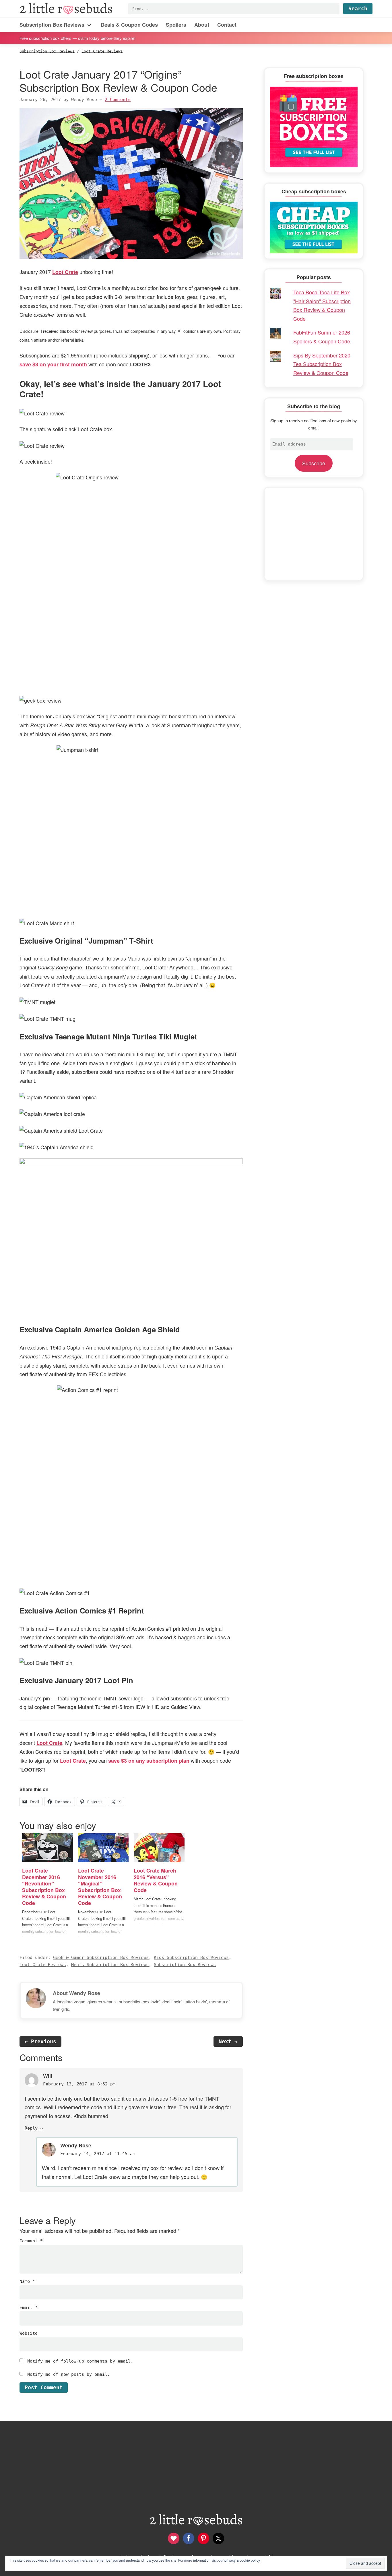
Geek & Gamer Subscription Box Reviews (101, 1957)
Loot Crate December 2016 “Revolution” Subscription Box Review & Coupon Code (44, 1887)
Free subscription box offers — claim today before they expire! (77, 38)
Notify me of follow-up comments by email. (80, 2361)
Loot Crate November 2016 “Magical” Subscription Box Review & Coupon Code (100, 1887)
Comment (31, 2241)
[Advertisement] (314, 534)
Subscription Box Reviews (185, 1965)
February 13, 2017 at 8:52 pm (79, 2084)
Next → (228, 2041)
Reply (31, 2128)
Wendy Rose (76, 2145)
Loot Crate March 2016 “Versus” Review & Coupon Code (156, 1880)
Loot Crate (65, 272)
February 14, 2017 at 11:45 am (98, 2154)
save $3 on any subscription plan (149, 1761)
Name (27, 2281)
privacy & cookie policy (242, 2560)
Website (29, 2333)
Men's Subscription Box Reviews (110, 1965)
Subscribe (314, 463)
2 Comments (118, 100)
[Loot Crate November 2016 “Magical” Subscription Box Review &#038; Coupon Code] (103, 1848)
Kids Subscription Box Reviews (191, 1957)
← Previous (40, 2041)
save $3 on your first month (53, 364)
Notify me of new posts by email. (69, 2374)
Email (29, 2307)
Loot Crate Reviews (43, 1965)
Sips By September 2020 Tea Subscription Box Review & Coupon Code (322, 364)
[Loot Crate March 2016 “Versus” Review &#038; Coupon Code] (159, 1848)
